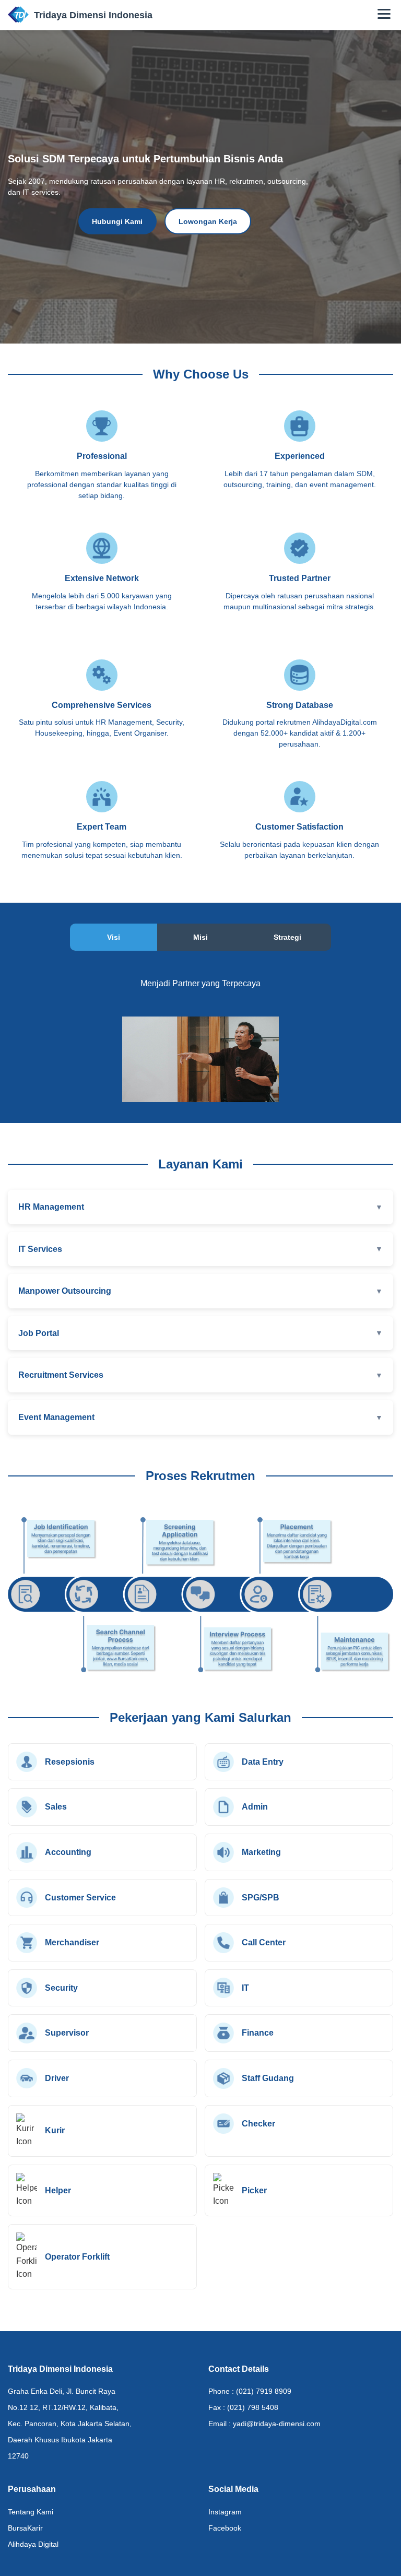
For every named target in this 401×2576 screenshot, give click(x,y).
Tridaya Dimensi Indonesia (93, 15)
